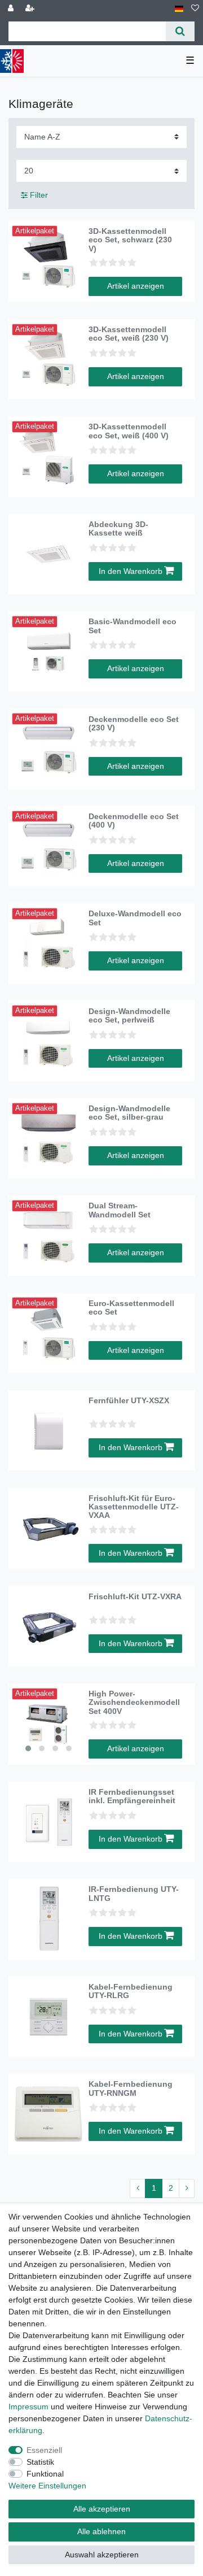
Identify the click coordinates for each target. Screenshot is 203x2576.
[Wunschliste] (195, 9)
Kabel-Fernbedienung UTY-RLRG (131, 1991)
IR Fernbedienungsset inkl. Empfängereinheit (132, 1796)
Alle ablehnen (101, 2531)
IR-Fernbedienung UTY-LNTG (134, 1894)
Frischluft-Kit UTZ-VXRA (135, 1597)
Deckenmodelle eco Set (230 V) (134, 724)
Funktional (45, 2474)
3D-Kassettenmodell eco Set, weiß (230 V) (129, 334)
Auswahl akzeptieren (102, 2555)
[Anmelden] (12, 9)
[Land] (179, 9)
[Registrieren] (31, 9)
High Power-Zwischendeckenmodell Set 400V (134, 1703)
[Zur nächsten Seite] (187, 2188)
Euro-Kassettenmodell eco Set (131, 1308)
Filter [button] (39, 195)
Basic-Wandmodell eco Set (133, 626)
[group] (48, 1724)
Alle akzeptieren (102, 2509)
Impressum (28, 2407)
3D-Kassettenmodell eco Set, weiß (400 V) (129, 431)
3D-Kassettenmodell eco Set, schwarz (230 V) (130, 240)
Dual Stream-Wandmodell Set (120, 1210)
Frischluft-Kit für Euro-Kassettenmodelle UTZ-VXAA (134, 1507)
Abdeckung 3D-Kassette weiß (118, 529)
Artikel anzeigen (136, 286)
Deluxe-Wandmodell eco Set (135, 918)
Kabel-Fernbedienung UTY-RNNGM (131, 2088)
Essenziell (44, 2450)
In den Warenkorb (131, 571)
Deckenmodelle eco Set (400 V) (134, 821)
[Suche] (180, 31)
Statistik (40, 2462)
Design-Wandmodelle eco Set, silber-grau (129, 1113)
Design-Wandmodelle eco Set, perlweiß (129, 1016)
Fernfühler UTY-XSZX (129, 1401)
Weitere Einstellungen (47, 2486)
